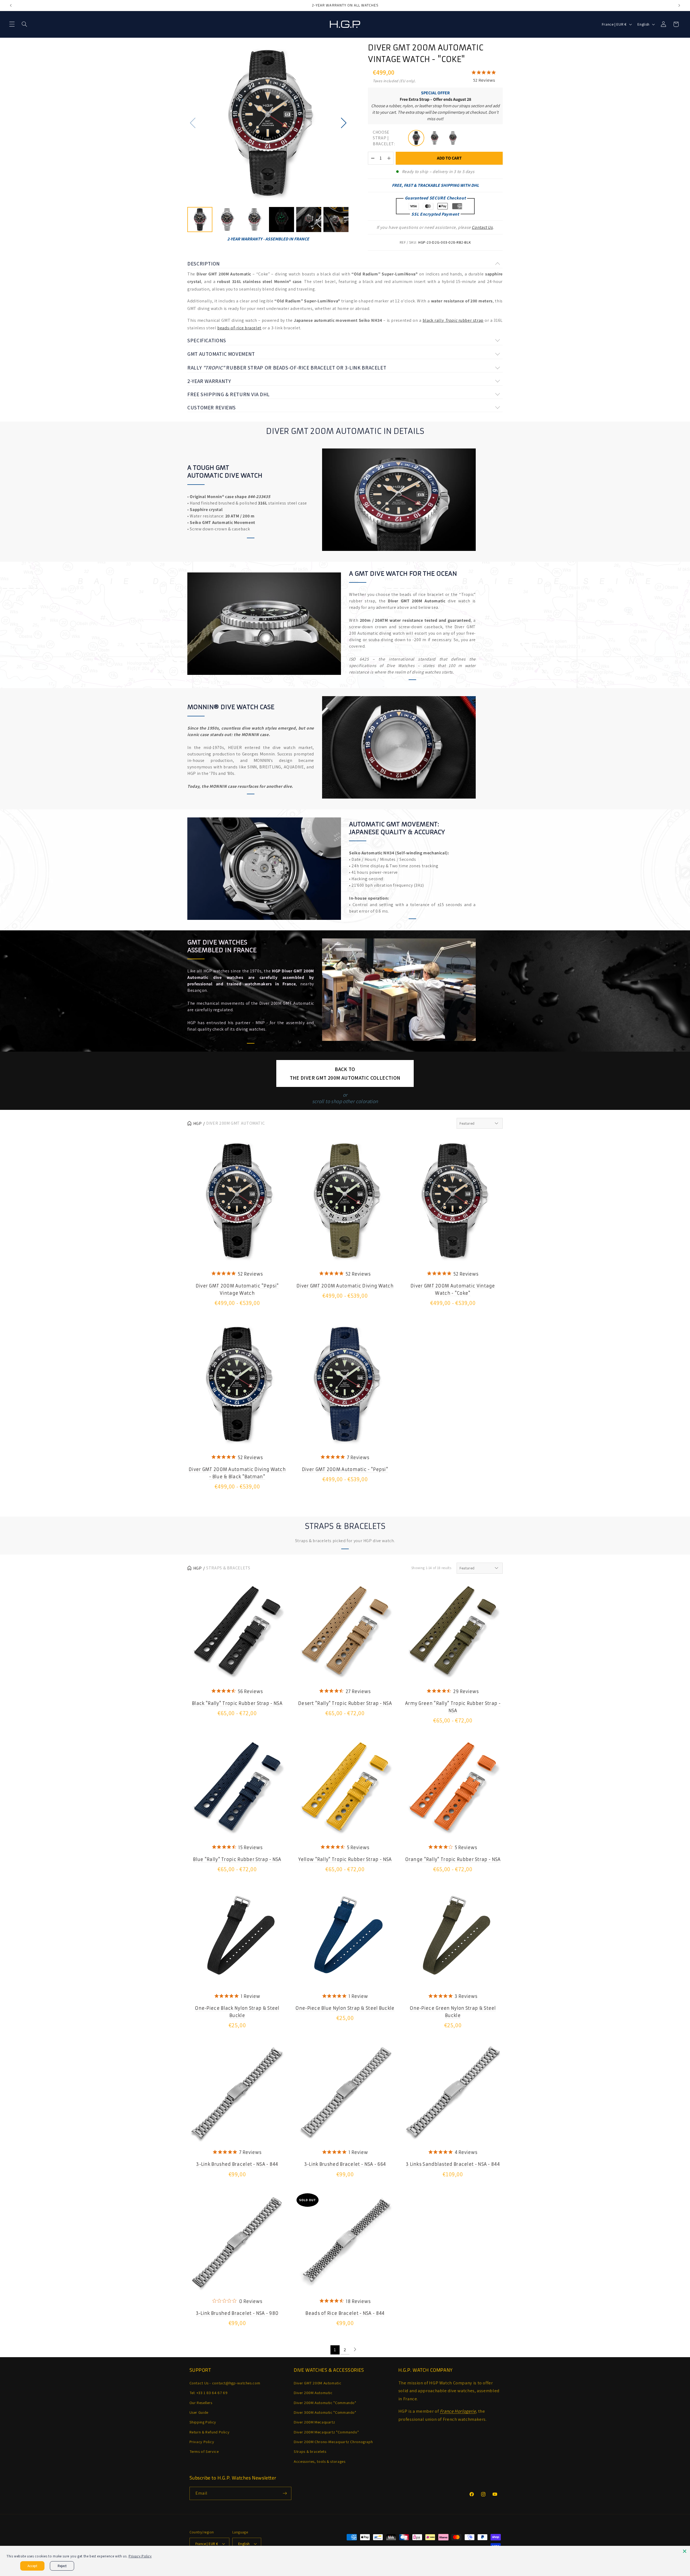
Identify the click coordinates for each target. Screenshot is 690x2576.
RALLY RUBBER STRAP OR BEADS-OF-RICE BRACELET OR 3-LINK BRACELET (287, 368)
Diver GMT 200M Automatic (318, 2383)
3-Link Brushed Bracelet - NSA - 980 (237, 2313)
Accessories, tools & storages (320, 2461)
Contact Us (482, 227)
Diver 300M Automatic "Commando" (325, 2412)
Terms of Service (204, 2451)
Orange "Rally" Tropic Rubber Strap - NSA (453, 1859)
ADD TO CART (449, 158)
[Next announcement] (679, 5)
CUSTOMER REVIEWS (212, 408)
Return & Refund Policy (210, 2432)
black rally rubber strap (453, 320)
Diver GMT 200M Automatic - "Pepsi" (345, 1469)
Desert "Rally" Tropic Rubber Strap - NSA (345, 1703)
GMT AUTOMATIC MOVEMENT (221, 354)
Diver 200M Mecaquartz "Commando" (326, 2432)
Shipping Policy (203, 2422)
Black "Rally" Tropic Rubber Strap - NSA (237, 1703)
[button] (12, 24)
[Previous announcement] (11, 5)
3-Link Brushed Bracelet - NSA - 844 (237, 2164)
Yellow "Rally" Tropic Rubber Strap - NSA (345, 1859)
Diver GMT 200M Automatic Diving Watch (345, 1286)
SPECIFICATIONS (207, 340)
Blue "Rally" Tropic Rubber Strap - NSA (237, 1859)
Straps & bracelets (310, 2451)
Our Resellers (201, 2402)
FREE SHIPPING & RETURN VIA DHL (229, 394)
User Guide (199, 2412)
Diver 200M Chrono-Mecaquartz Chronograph (333, 2442)
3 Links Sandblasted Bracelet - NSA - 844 (453, 2164)
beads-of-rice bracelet (239, 328)
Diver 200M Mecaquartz (314, 2422)
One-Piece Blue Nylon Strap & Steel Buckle (345, 2008)
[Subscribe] (285, 2493)
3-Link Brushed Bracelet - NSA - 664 (345, 2164)
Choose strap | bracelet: (384, 138)
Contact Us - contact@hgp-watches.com (225, 2383)
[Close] (685, 2551)
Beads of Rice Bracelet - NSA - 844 (345, 2313)
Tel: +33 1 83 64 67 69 (209, 2393)
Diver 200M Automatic (313, 2393)
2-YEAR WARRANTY (209, 381)
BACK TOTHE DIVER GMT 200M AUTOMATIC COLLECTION (345, 1073)
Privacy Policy (202, 2442)
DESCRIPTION (204, 264)
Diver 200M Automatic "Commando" (325, 2402)
